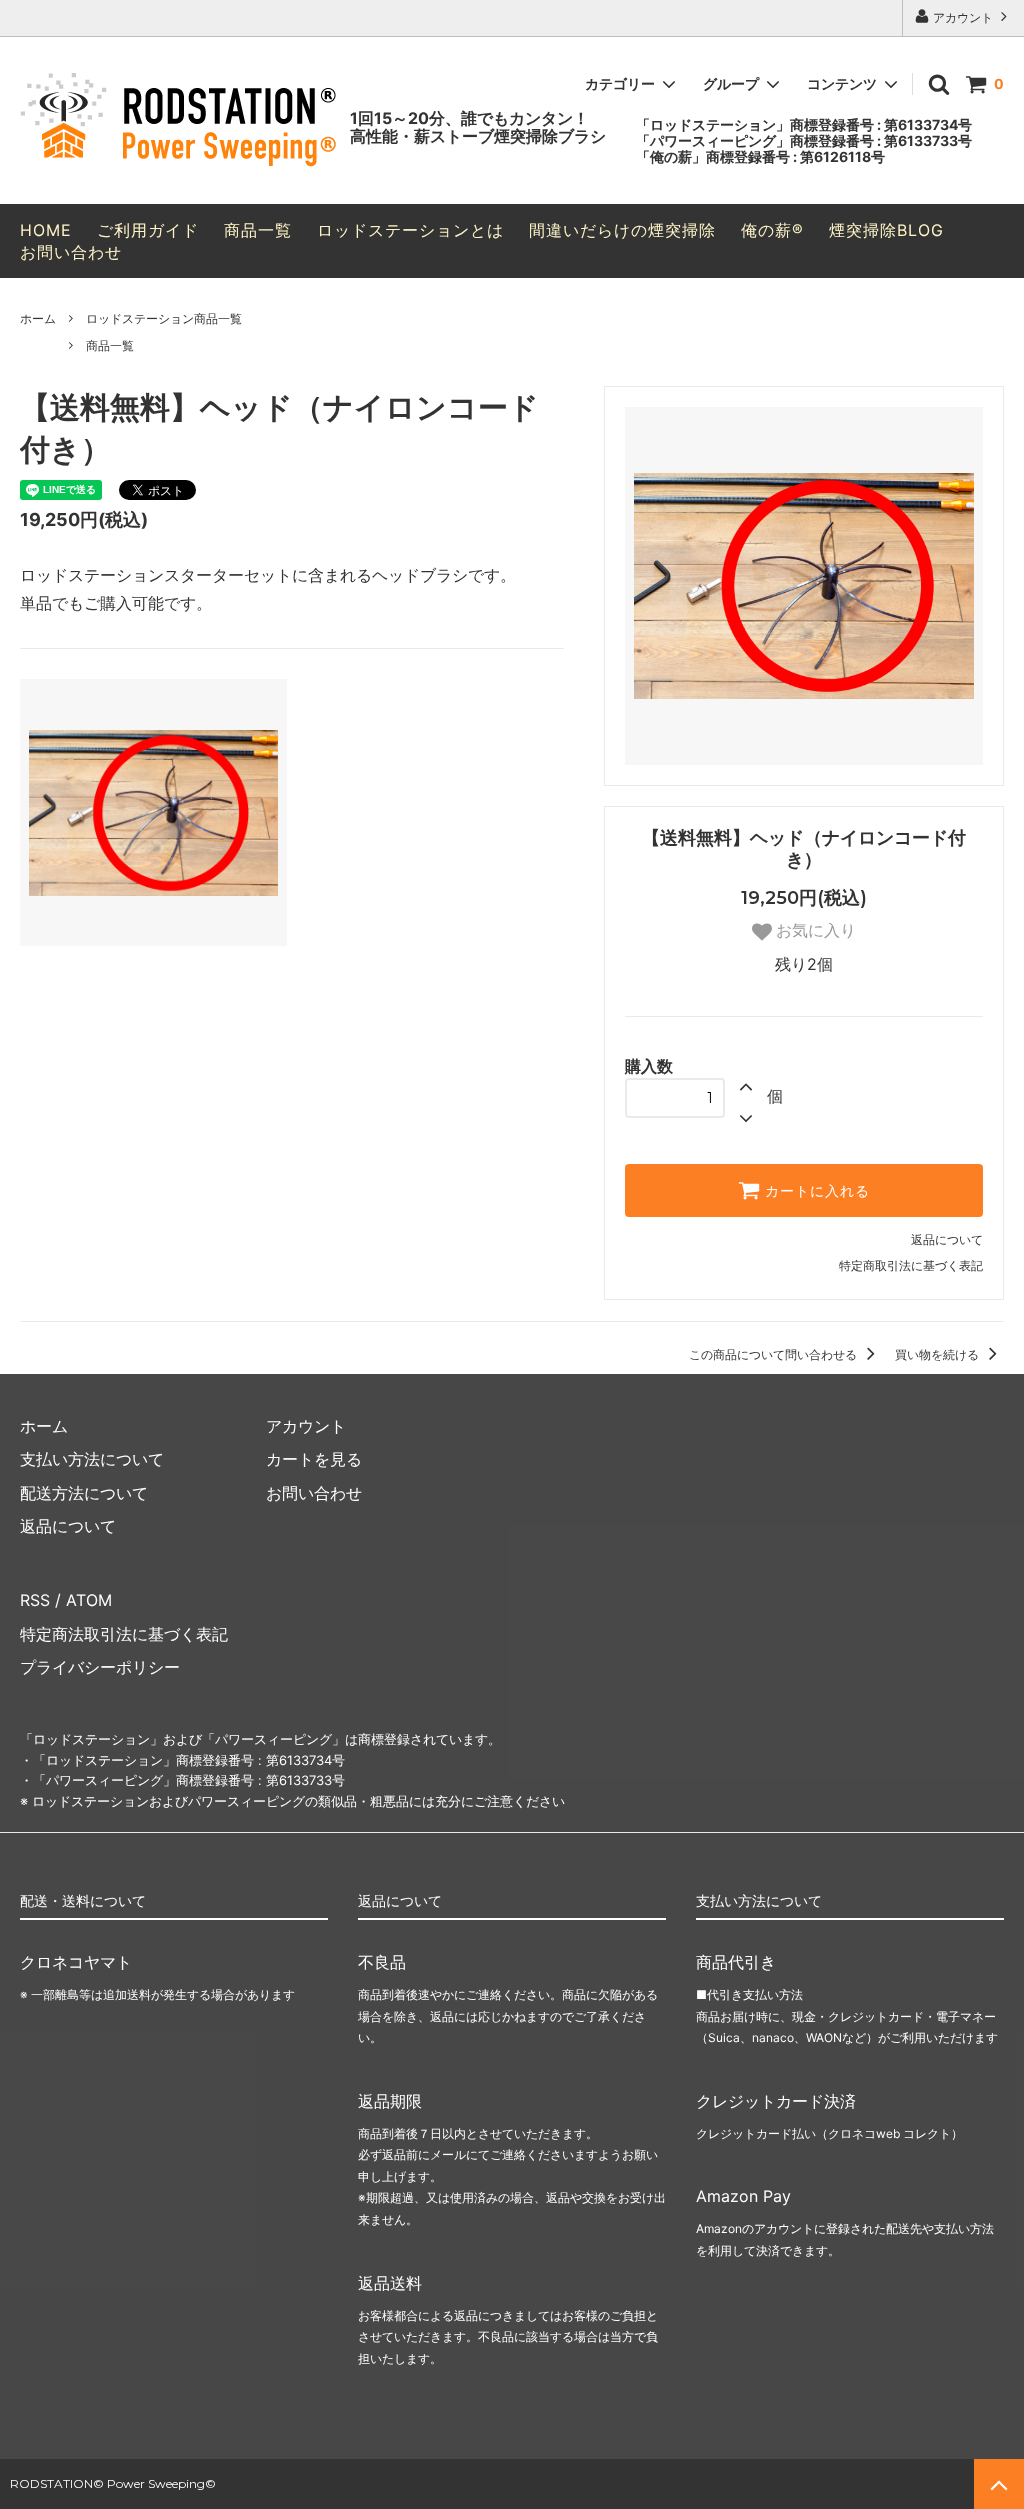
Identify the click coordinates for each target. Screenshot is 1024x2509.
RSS (35, 1600)
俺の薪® (772, 230)
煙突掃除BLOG (886, 230)
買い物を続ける (938, 1354)
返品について (947, 1239)
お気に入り (814, 930)
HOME (46, 230)
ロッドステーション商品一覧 (164, 318)
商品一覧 (258, 230)
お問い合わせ (71, 252)
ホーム (38, 318)
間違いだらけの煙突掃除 (622, 230)
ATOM (89, 1600)
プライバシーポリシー (100, 1667)
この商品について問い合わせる (774, 1354)
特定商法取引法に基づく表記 (124, 1634)
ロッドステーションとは (410, 230)
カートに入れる (815, 1191)
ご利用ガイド (148, 230)
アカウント (963, 17)
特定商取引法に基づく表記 (911, 1265)
